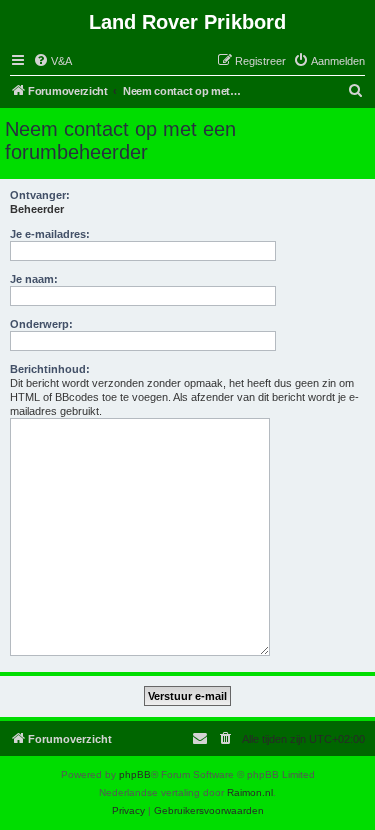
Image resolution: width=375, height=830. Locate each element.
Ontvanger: (40, 195)
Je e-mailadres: (50, 234)
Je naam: (34, 279)
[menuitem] (52, 61)
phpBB (135, 774)
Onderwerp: (41, 324)
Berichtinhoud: (50, 369)
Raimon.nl (250, 792)
